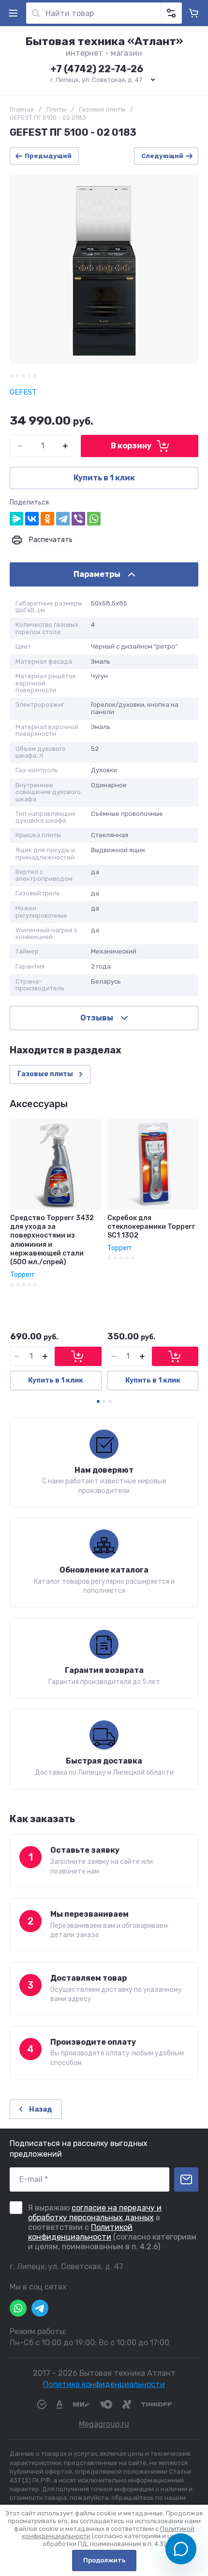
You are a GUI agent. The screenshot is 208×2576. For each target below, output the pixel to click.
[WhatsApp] (94, 519)
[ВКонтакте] (32, 519)
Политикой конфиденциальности (80, 2232)
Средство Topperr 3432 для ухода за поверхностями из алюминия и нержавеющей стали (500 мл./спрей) (52, 1240)
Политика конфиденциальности (104, 2384)
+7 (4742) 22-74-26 (97, 69)
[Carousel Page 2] (104, 1401)
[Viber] (78, 519)
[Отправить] (186, 2179)
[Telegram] (63, 519)
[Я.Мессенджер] (16, 519)
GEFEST (23, 392)
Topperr (22, 1275)
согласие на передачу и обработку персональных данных (95, 2213)
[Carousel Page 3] (110, 1401)
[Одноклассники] (47, 519)
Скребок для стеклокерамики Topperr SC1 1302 (151, 1227)
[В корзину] (78, 1356)
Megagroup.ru (104, 2424)
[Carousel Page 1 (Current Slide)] (98, 1401)
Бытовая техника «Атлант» (104, 41)
